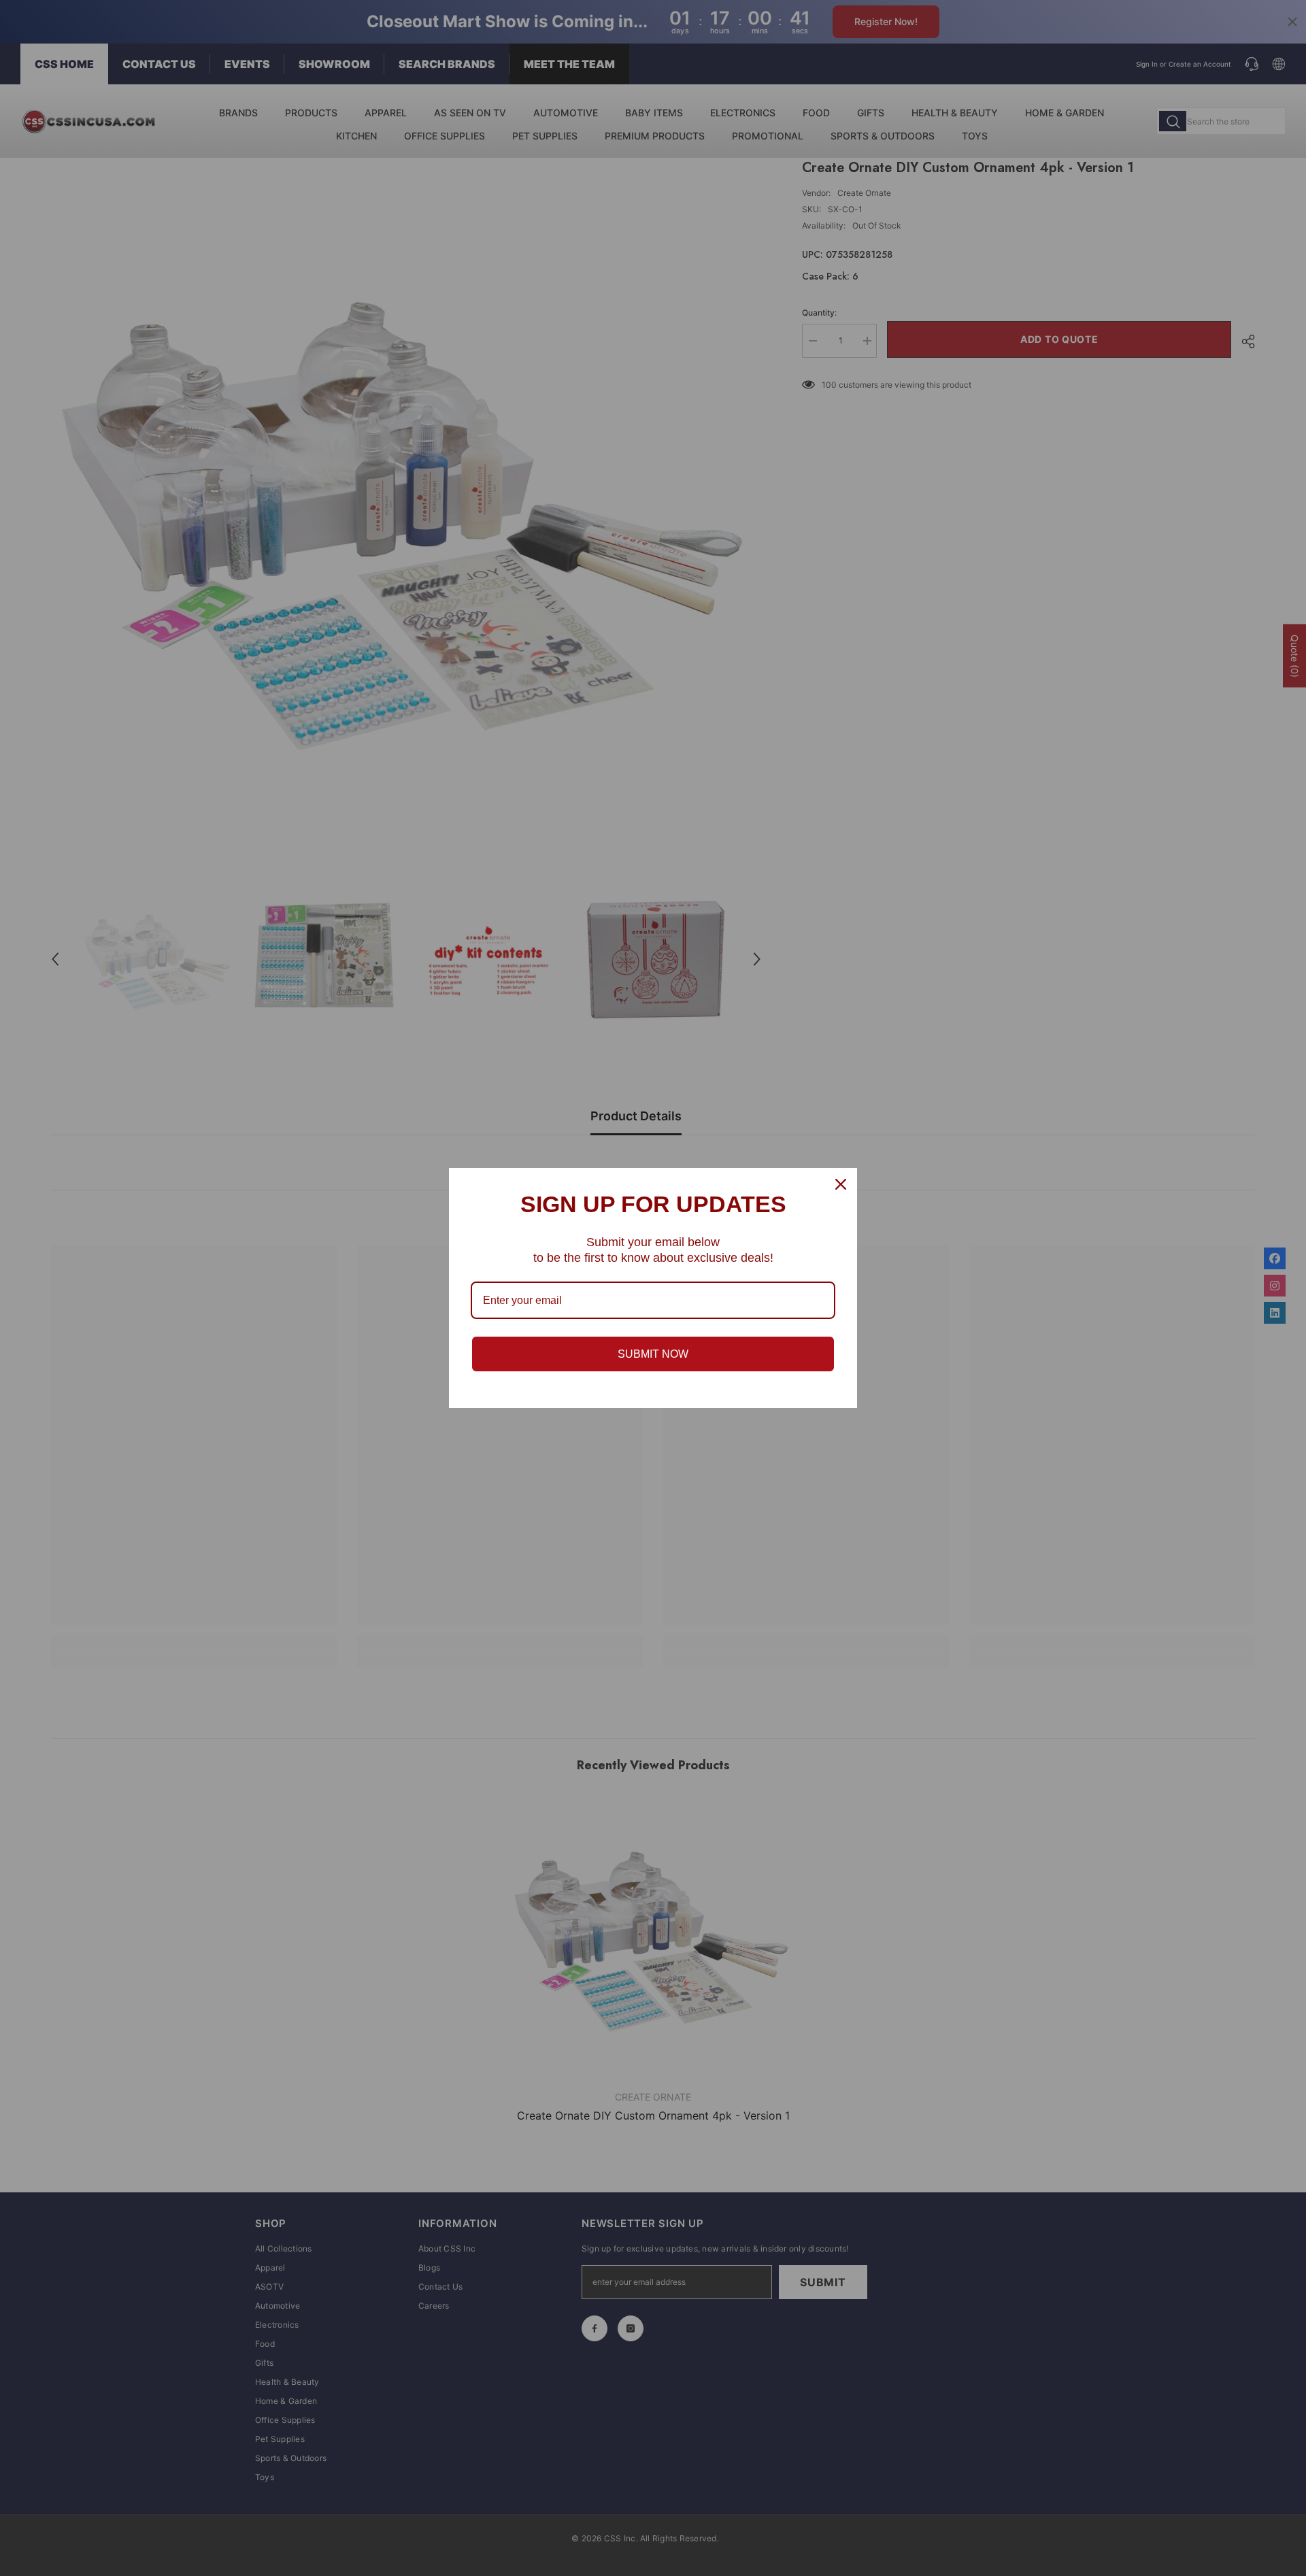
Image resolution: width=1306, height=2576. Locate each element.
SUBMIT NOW (653, 1354)
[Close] (841, 1184)
